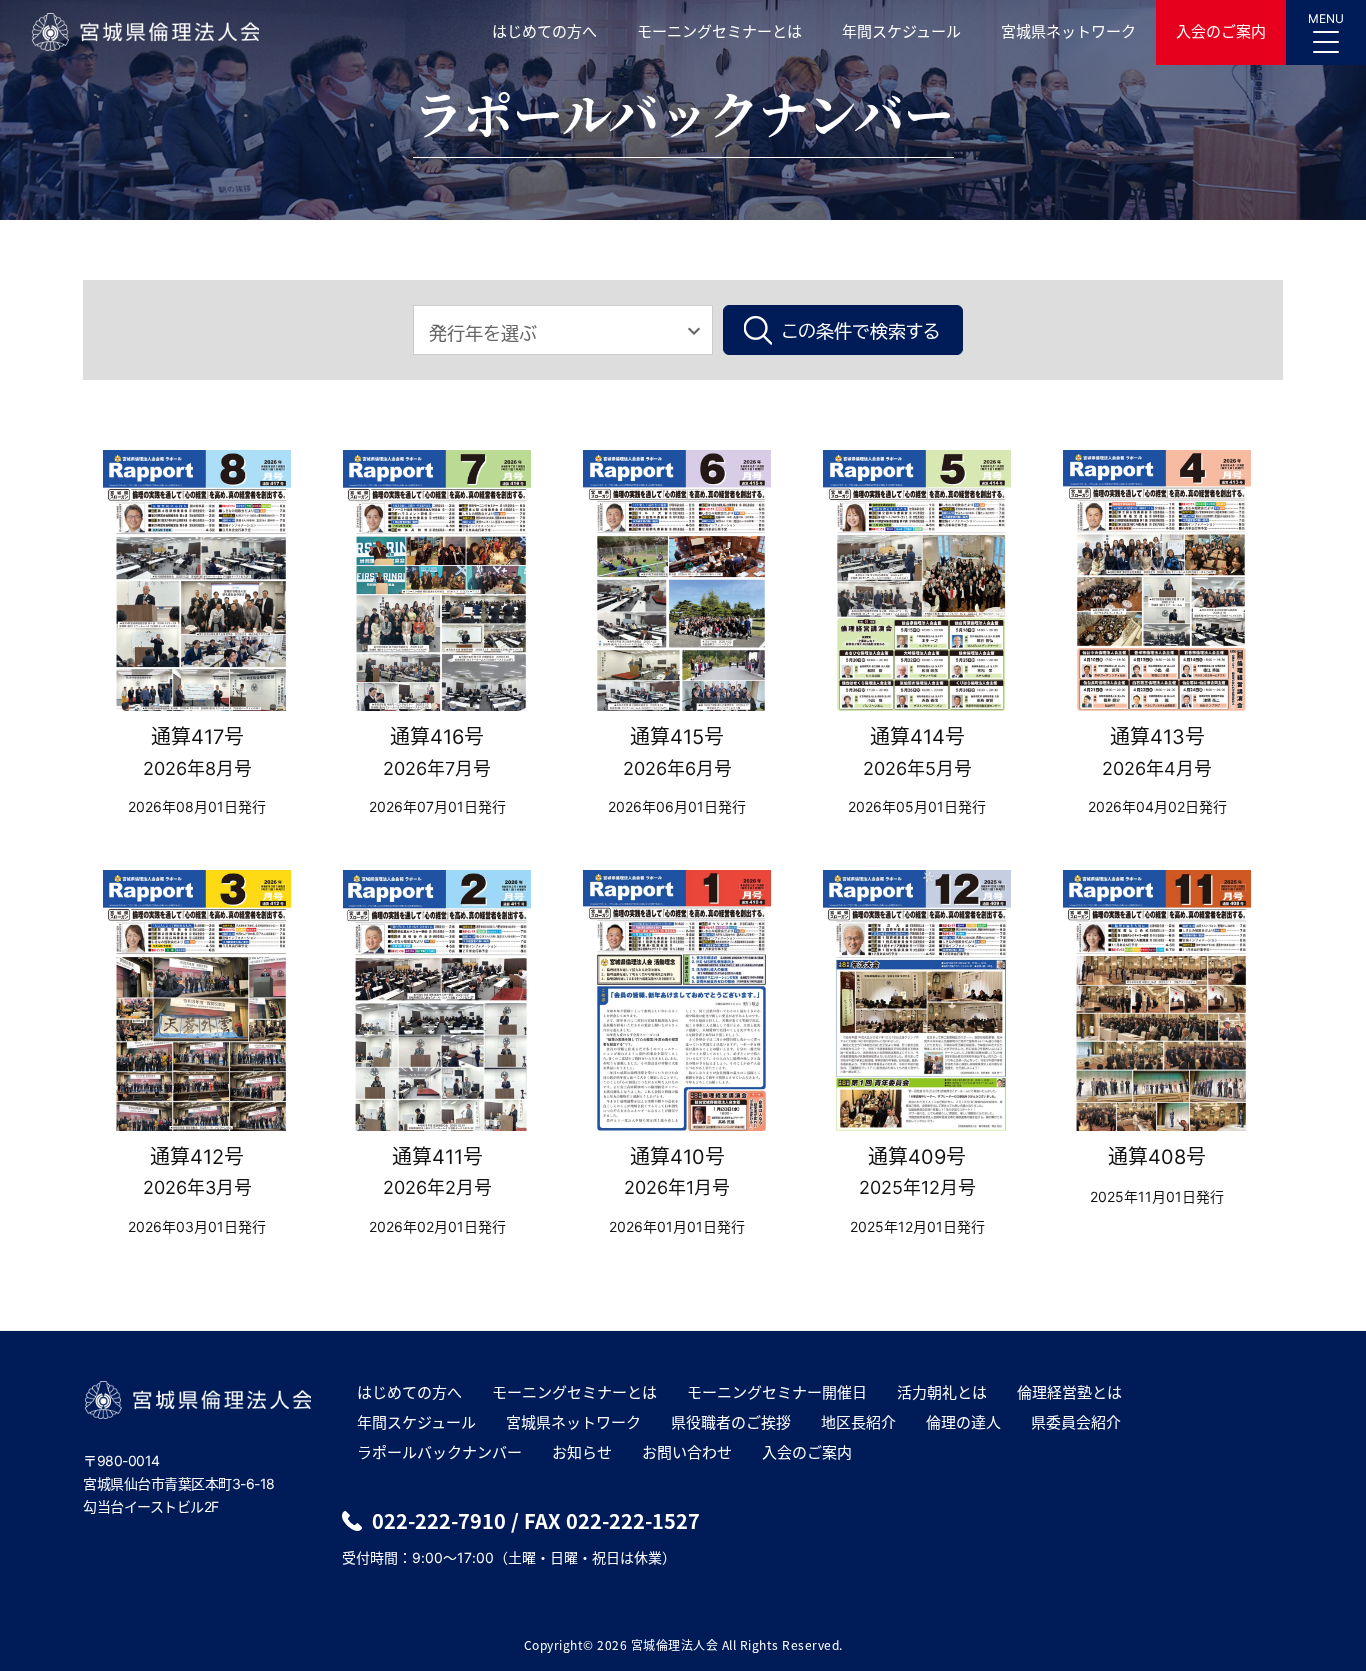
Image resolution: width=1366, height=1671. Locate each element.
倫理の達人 (963, 1422)
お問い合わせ (687, 1452)
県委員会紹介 (1076, 1422)
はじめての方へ (544, 31)
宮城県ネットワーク (1068, 31)
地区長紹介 (858, 1422)
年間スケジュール (901, 31)
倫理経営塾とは (1069, 1392)
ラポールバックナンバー (439, 1452)
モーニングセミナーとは (719, 31)
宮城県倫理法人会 (144, 32)
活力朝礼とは (942, 1392)
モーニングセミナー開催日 (777, 1392)
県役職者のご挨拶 (731, 1422)
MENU (1326, 18)
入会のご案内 (1221, 31)
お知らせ (582, 1452)
